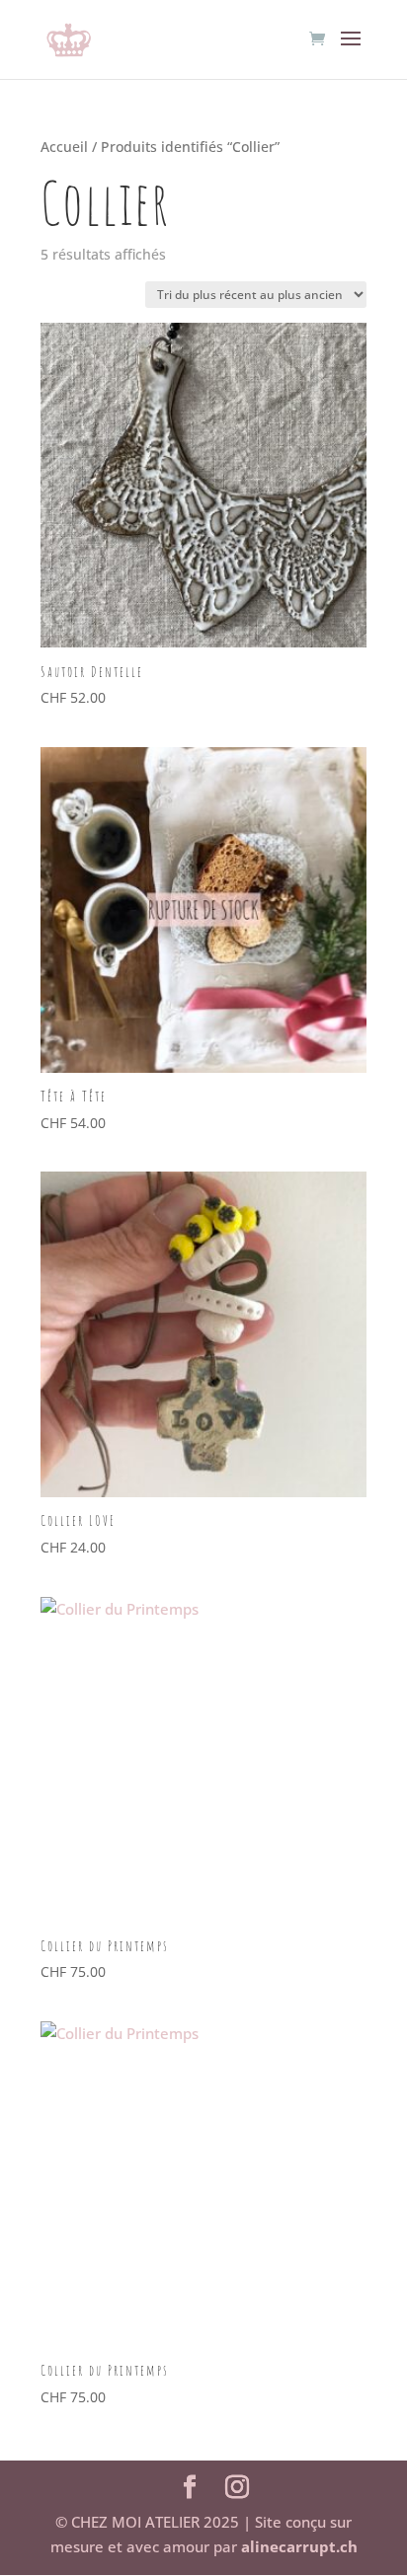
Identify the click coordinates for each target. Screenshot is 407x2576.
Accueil (64, 147)
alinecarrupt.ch (299, 2546)
